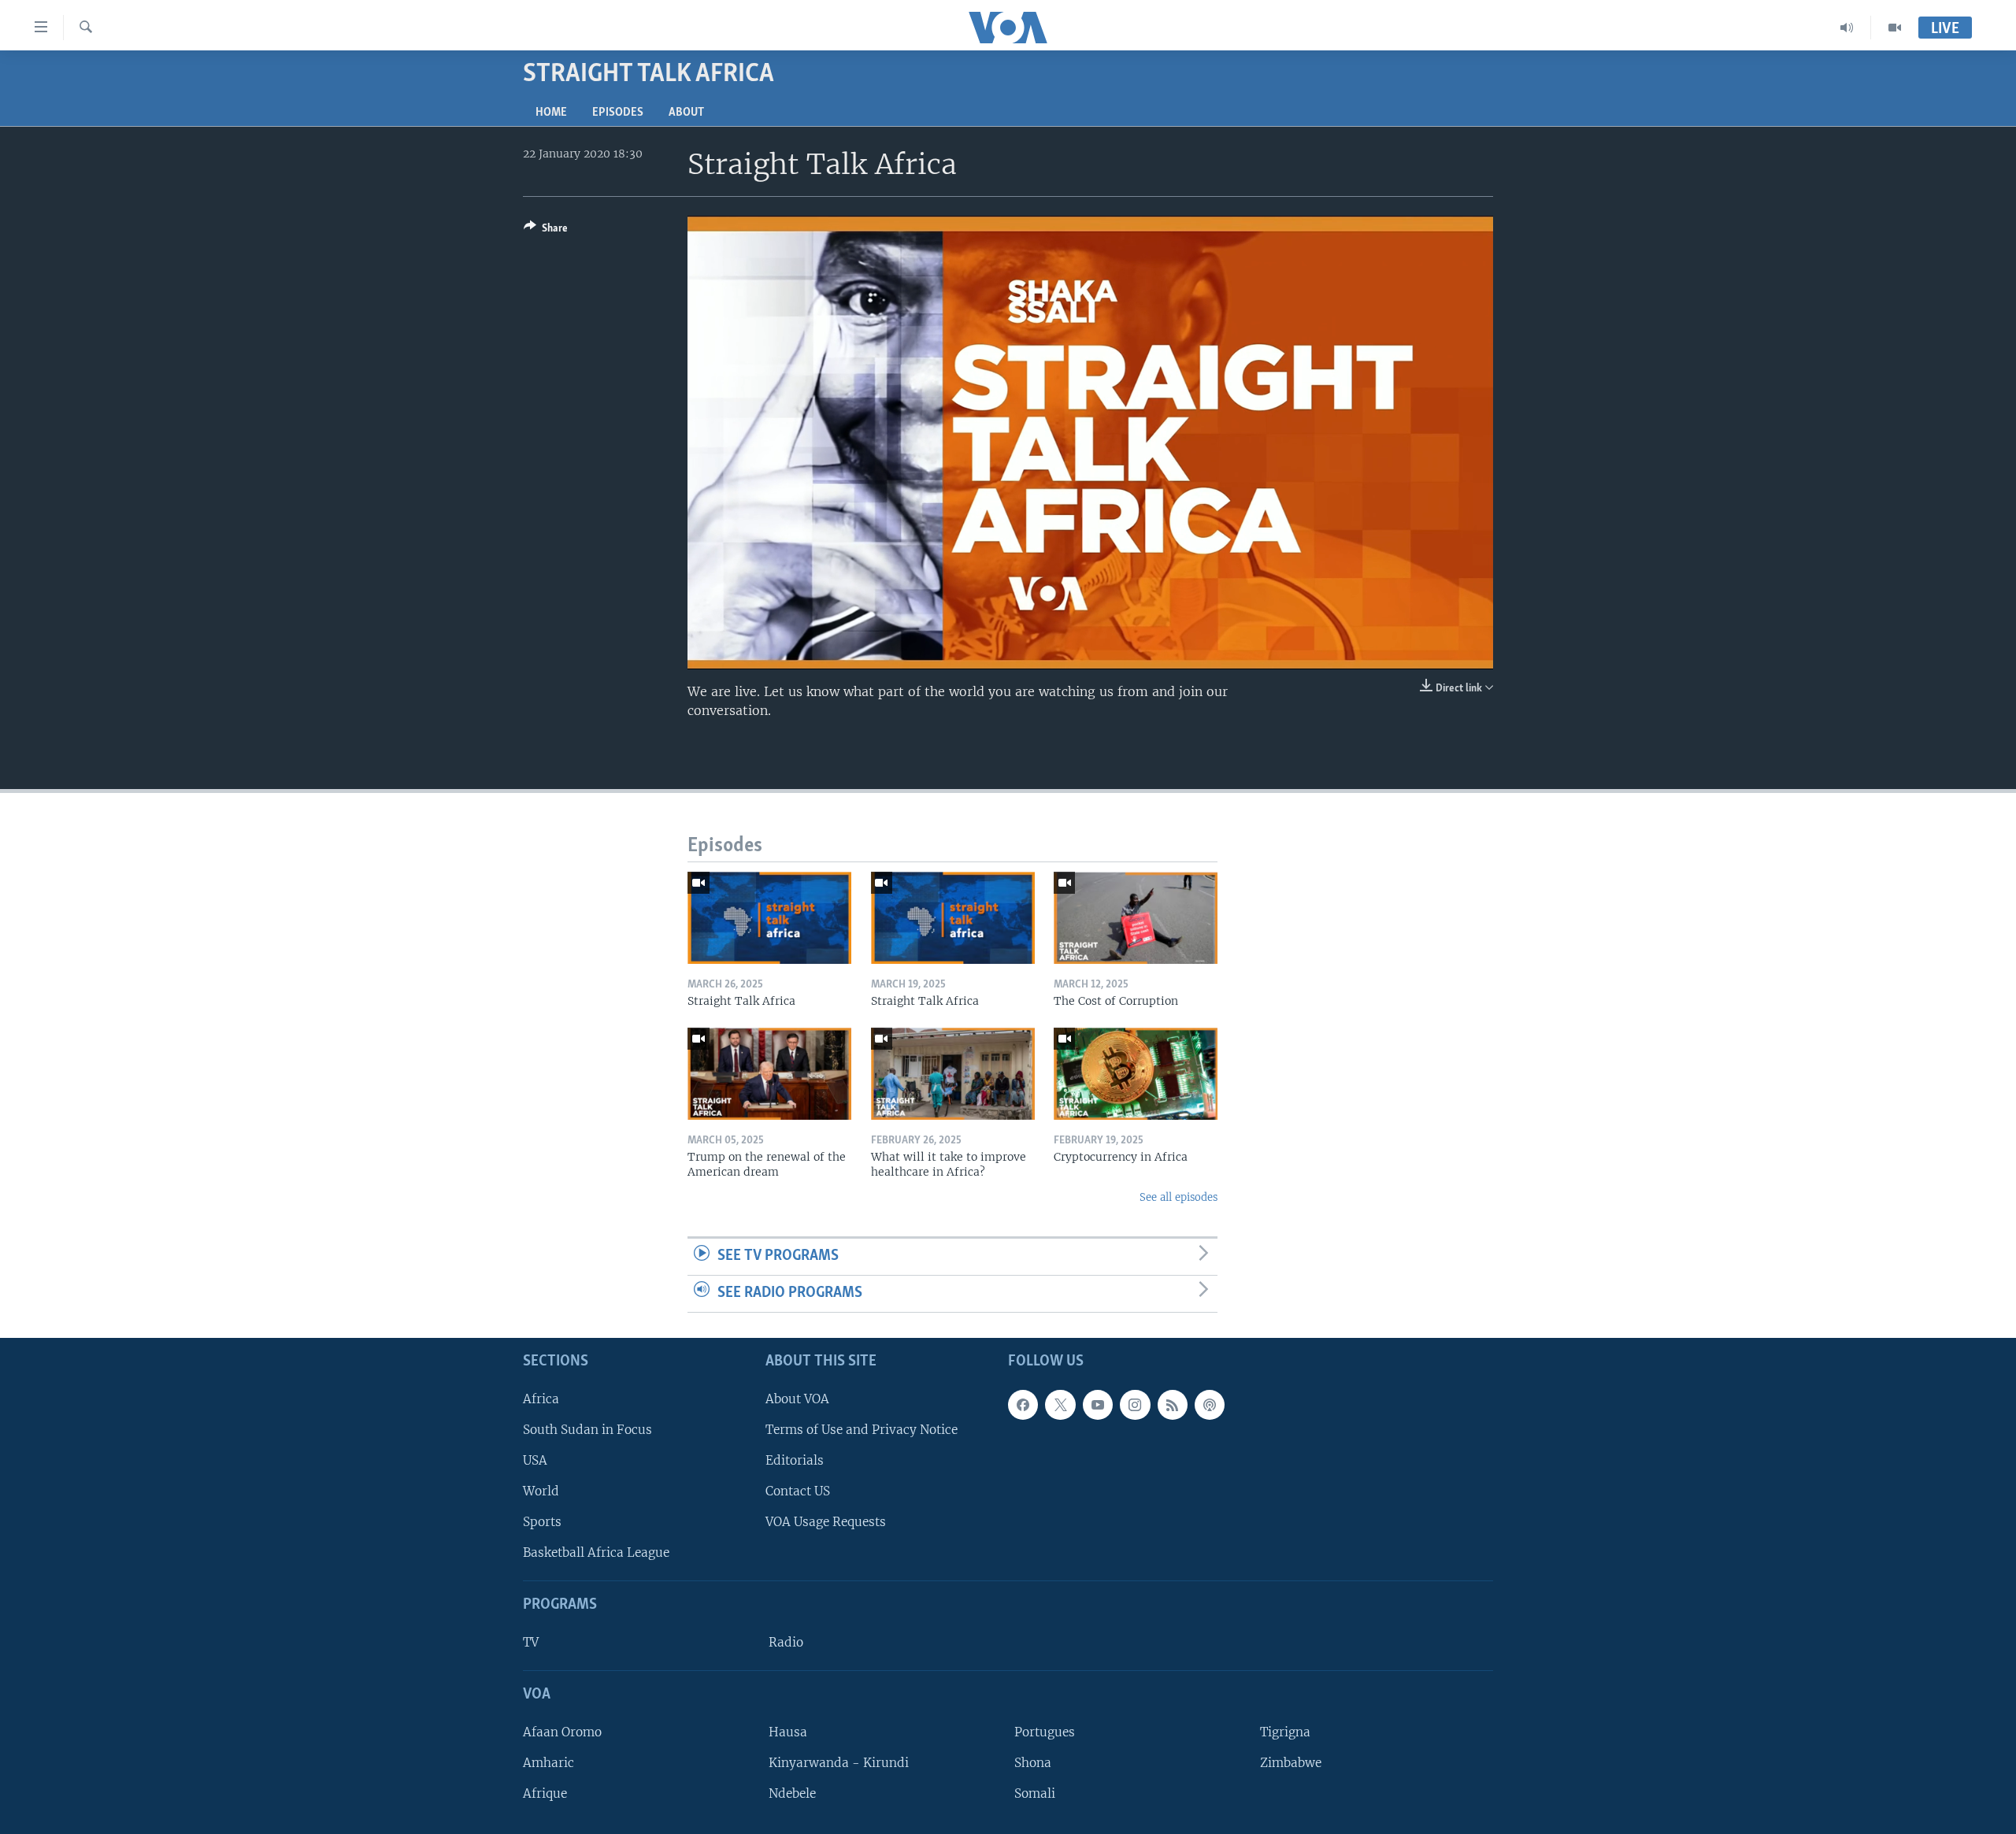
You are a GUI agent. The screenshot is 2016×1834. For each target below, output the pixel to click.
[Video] (1895, 28)
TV (531, 1642)
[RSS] (1173, 1404)
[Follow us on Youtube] (1098, 1404)
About (686, 113)
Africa (541, 1398)
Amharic (548, 1762)
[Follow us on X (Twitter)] (1060, 1404)
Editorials (795, 1460)
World (541, 1491)
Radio (786, 1642)
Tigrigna (1285, 1731)
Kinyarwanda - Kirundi (839, 1762)
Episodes (618, 113)
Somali (1035, 1793)
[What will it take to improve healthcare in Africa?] (953, 1074)
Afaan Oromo (562, 1731)
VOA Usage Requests (826, 1522)
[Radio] (1847, 28)
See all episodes (1178, 1197)
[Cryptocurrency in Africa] (1136, 1074)
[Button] (546, 231)
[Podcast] (1210, 1404)
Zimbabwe (1291, 1762)
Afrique (545, 1793)
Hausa (788, 1731)
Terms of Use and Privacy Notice (862, 1429)
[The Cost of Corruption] (1136, 918)
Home (551, 113)
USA (535, 1460)
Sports (542, 1522)
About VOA (797, 1398)
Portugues (1045, 1731)
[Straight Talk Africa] (769, 918)
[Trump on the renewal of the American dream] (769, 1074)
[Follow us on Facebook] (1023, 1404)
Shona (1033, 1762)
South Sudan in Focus (587, 1429)
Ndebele (792, 1793)
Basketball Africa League (596, 1552)
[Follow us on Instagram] (1135, 1404)
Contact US (798, 1491)
